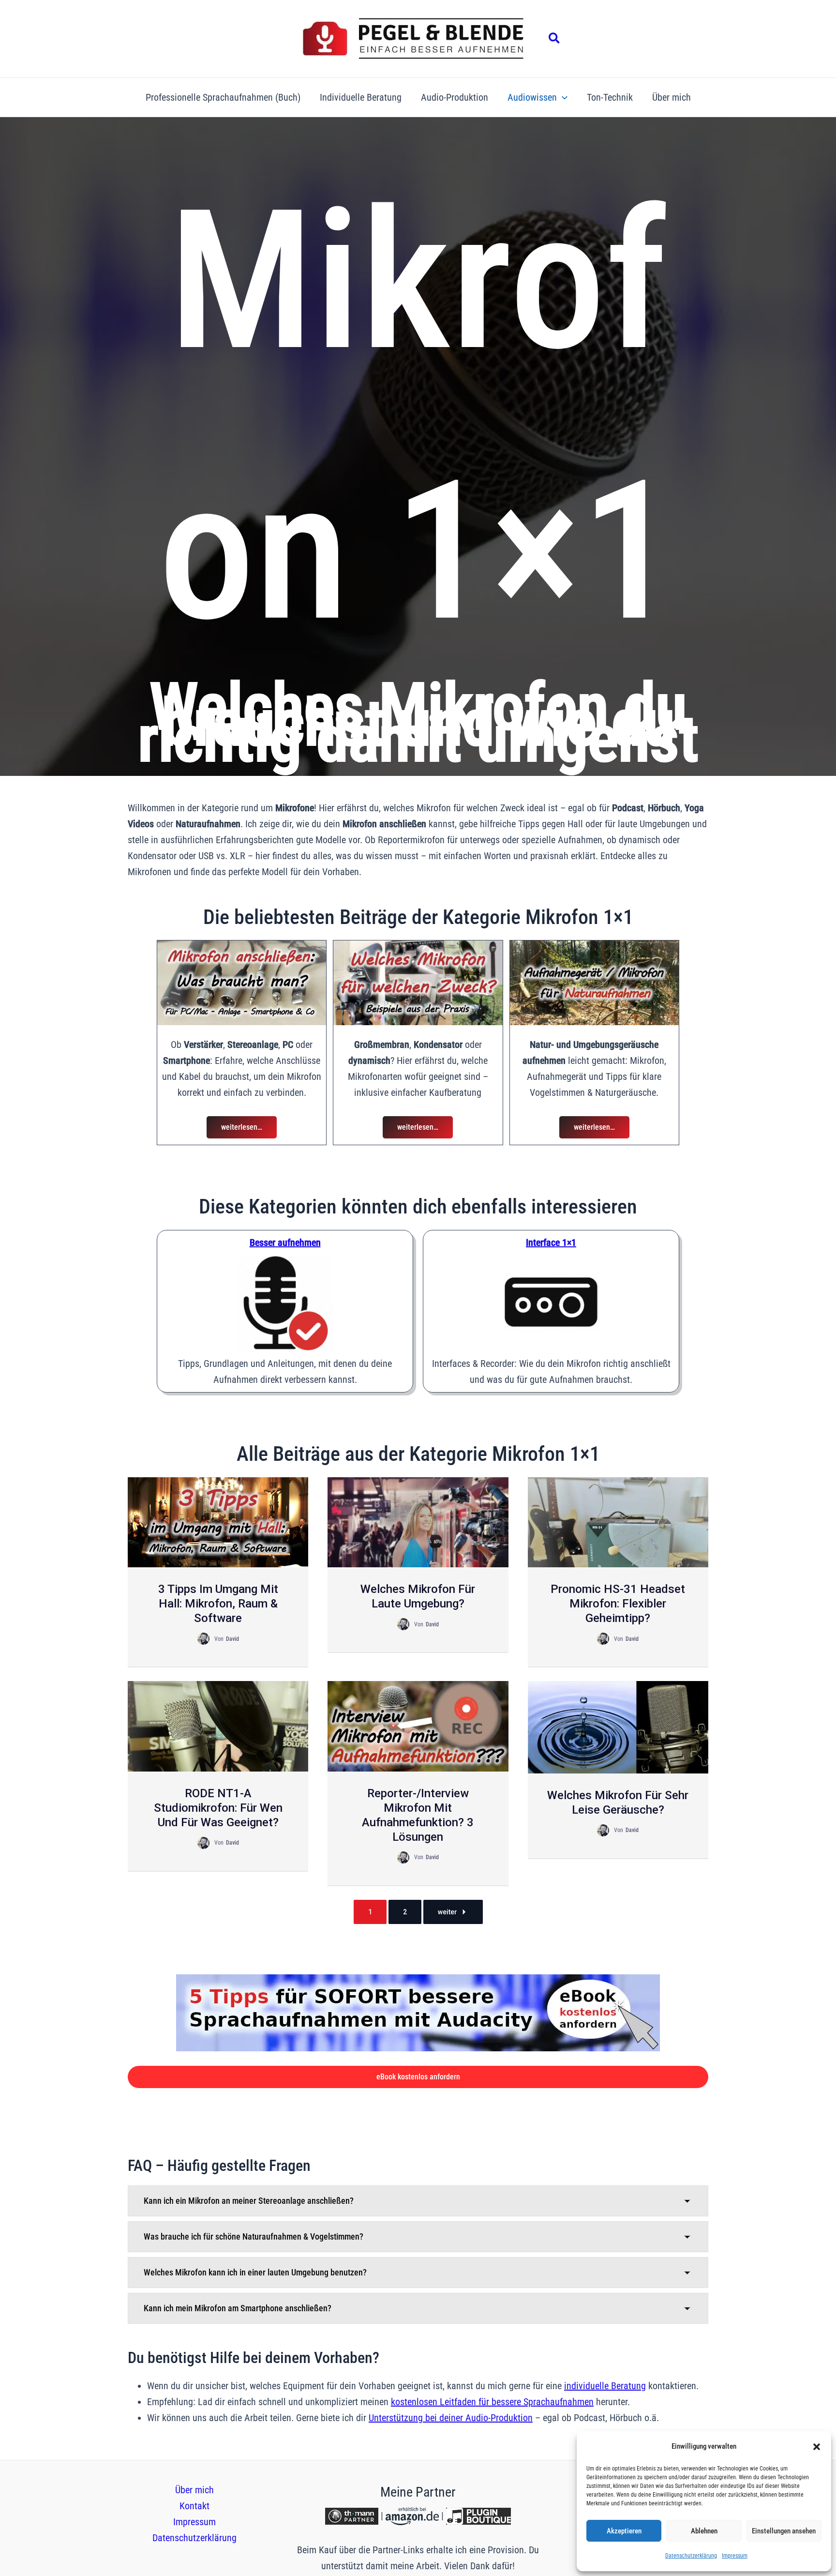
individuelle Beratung (605, 2386)
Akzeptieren (624, 2531)
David (232, 1639)
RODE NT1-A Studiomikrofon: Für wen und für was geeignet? (218, 1808)
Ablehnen (704, 2531)
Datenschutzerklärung (691, 2556)
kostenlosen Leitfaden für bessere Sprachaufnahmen (492, 2402)
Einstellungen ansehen (784, 2531)
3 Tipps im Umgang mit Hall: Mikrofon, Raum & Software (218, 1604)
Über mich (194, 2490)
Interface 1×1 (551, 1243)
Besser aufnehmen (285, 1243)
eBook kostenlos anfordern (418, 2077)
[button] (817, 2447)
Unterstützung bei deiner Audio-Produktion (451, 2418)
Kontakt (194, 2506)
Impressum (735, 2556)
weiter (448, 1912)
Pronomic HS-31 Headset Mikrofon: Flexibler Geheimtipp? (618, 1604)
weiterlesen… (242, 1127)
